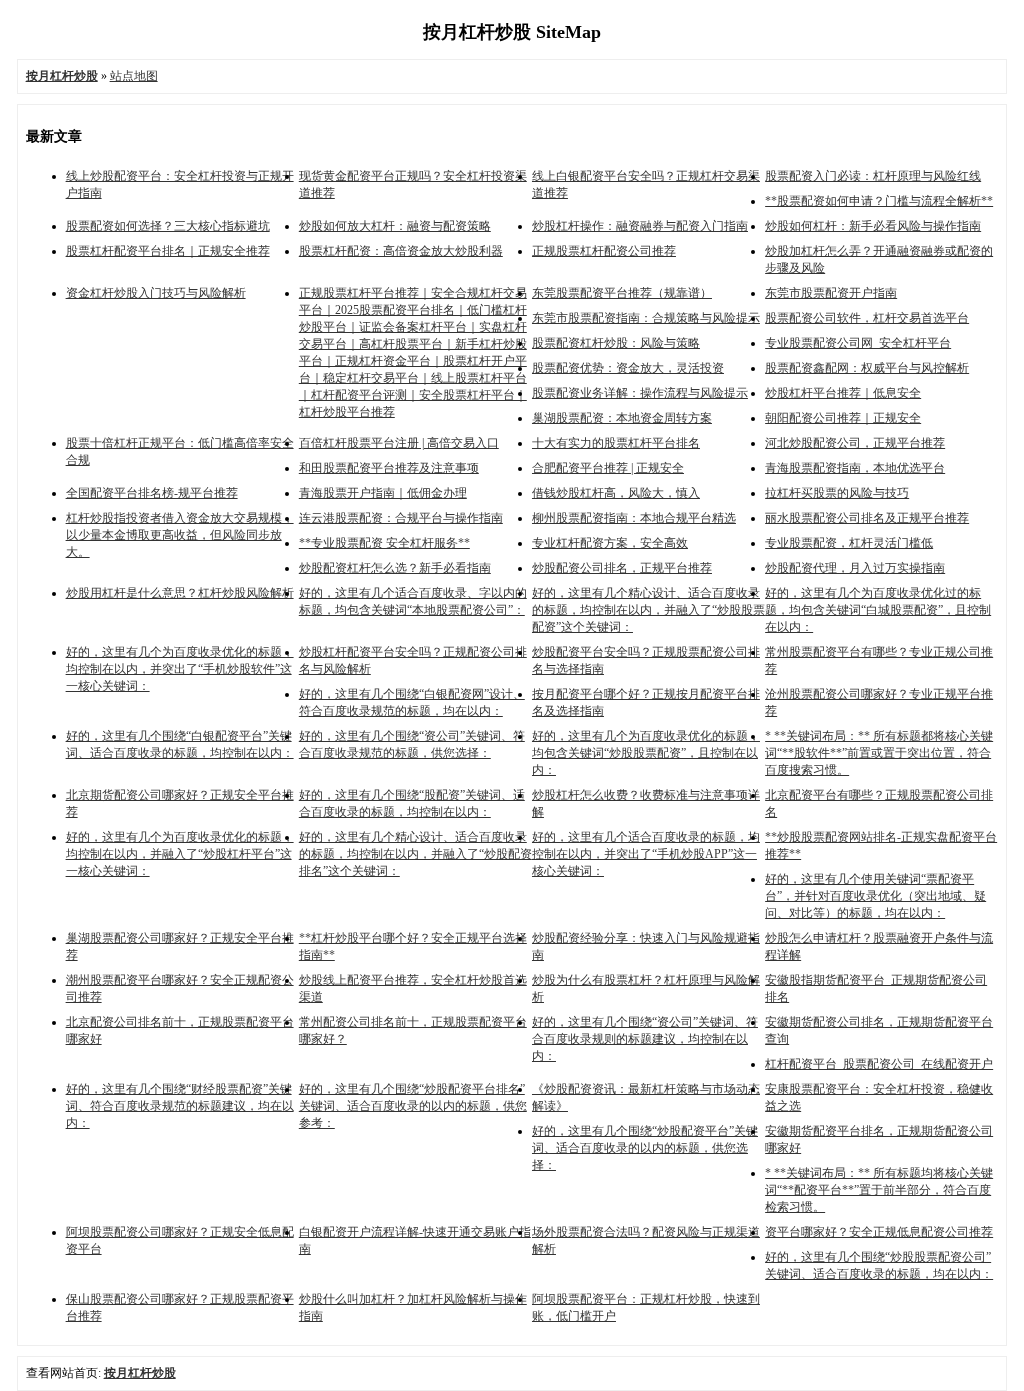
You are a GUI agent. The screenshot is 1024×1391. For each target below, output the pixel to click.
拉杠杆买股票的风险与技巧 (837, 493)
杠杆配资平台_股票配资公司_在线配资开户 (879, 1064)
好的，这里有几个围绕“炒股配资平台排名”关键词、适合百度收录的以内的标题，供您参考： (413, 1106)
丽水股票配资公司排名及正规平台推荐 (867, 518)
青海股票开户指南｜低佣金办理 (383, 493)
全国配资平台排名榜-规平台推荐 (152, 493)
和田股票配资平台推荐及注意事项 (389, 468)
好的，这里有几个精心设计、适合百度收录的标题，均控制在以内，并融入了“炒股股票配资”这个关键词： (648, 610)
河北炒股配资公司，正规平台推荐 (855, 443)
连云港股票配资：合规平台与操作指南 (401, 518)
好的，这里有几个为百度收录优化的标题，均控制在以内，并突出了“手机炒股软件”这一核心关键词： (180, 669)
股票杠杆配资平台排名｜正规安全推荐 (168, 251)
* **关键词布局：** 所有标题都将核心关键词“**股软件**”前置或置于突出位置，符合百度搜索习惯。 (879, 753)
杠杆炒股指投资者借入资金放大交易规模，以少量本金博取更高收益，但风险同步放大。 (180, 535)
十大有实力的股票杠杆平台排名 (616, 443)
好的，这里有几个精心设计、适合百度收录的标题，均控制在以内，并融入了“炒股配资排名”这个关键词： (415, 854)
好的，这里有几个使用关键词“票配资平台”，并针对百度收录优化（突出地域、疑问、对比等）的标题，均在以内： (875, 896)
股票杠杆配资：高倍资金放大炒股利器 (401, 251)
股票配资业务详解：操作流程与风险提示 (640, 393)
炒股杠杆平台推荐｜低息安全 (843, 393)
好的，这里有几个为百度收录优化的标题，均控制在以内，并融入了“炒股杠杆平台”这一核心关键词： (180, 854)
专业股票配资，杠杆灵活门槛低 (849, 543)
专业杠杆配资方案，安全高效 (610, 543)
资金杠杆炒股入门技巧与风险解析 (156, 293)
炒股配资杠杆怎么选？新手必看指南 (395, 568)
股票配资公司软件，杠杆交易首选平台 (867, 318)
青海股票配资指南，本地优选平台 (855, 468)
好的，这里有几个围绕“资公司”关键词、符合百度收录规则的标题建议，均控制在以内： (645, 1039)
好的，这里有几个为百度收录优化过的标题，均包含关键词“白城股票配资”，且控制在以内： (878, 610)
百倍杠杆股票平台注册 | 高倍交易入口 (399, 443)
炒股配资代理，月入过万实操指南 (855, 568)
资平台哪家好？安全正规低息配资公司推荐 (879, 1232)
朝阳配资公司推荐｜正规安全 (843, 418)
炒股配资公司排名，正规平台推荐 (622, 568)
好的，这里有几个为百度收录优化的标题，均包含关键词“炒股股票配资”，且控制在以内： (646, 753)
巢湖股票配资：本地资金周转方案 (622, 418)
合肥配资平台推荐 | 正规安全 (608, 468)
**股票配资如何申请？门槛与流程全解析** (879, 201)
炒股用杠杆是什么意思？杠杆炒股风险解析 (180, 593)
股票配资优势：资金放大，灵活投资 (628, 368)
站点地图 (134, 76)
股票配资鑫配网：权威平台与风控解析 (867, 368)
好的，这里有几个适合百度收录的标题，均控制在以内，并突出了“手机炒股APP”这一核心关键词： (646, 854)
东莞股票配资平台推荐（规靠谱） (622, 293)
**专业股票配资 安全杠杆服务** (384, 543)
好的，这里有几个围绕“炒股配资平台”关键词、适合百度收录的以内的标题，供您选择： (645, 1148)
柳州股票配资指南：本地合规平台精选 (634, 518)
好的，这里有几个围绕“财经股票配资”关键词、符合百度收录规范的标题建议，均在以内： (180, 1106)
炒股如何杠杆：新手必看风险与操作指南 (873, 226)
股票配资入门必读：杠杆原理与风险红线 (873, 176)
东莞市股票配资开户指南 (831, 293)
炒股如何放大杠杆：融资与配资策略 (395, 226)
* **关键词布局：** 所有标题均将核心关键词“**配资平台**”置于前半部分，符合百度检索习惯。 (879, 1190)
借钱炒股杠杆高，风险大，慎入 (616, 493)
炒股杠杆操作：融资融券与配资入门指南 (640, 226)
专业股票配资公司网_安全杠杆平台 (858, 343)
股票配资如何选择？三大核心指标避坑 (168, 226)
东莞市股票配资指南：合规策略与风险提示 (646, 318)
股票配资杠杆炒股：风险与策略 (616, 343)
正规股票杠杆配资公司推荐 (604, 251)
